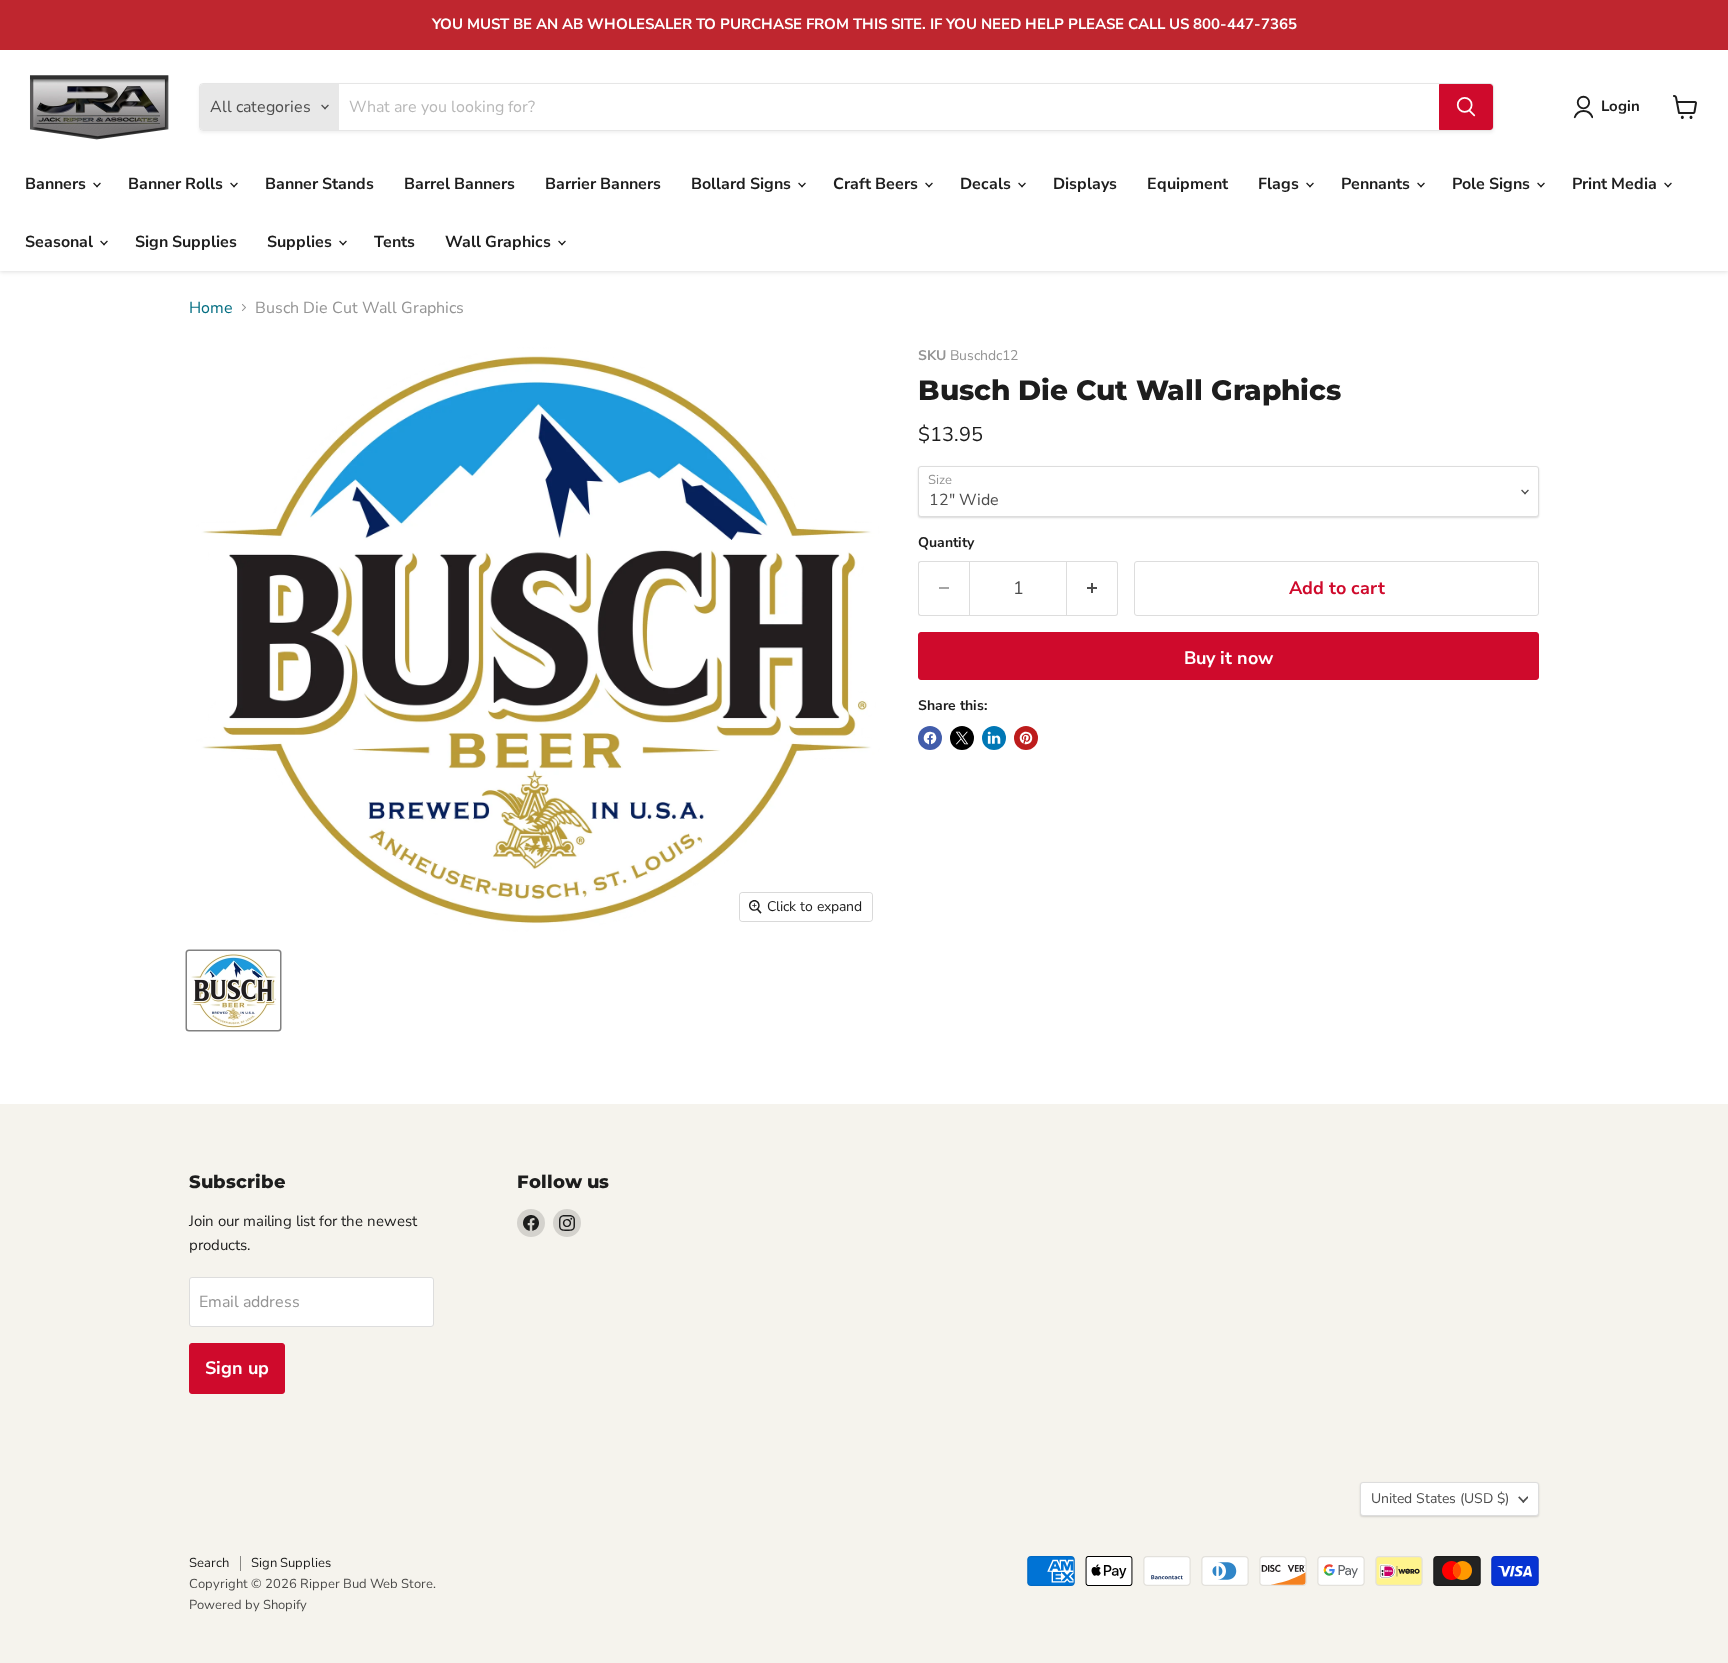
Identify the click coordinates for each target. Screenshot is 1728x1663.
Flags (1280, 184)
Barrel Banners (459, 184)
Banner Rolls (177, 184)
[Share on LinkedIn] (994, 738)
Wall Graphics (500, 242)
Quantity (946, 543)
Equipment (1187, 184)
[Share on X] (962, 738)
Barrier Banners (603, 184)
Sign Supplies (186, 242)
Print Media (1616, 184)
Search (209, 1563)
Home (211, 308)
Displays (1085, 184)
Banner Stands (319, 184)
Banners (57, 184)
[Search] (1466, 107)
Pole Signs (1493, 184)
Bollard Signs (743, 184)
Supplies (301, 242)
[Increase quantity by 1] (1092, 588)
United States (1440, 1498)
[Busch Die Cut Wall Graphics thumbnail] (233, 990)
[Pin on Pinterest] (1026, 738)
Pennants (1377, 184)
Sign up (237, 1368)
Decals (987, 184)
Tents (394, 242)
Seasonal (61, 242)
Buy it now (1228, 658)
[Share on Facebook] (930, 738)
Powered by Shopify (248, 1605)
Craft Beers (877, 184)
